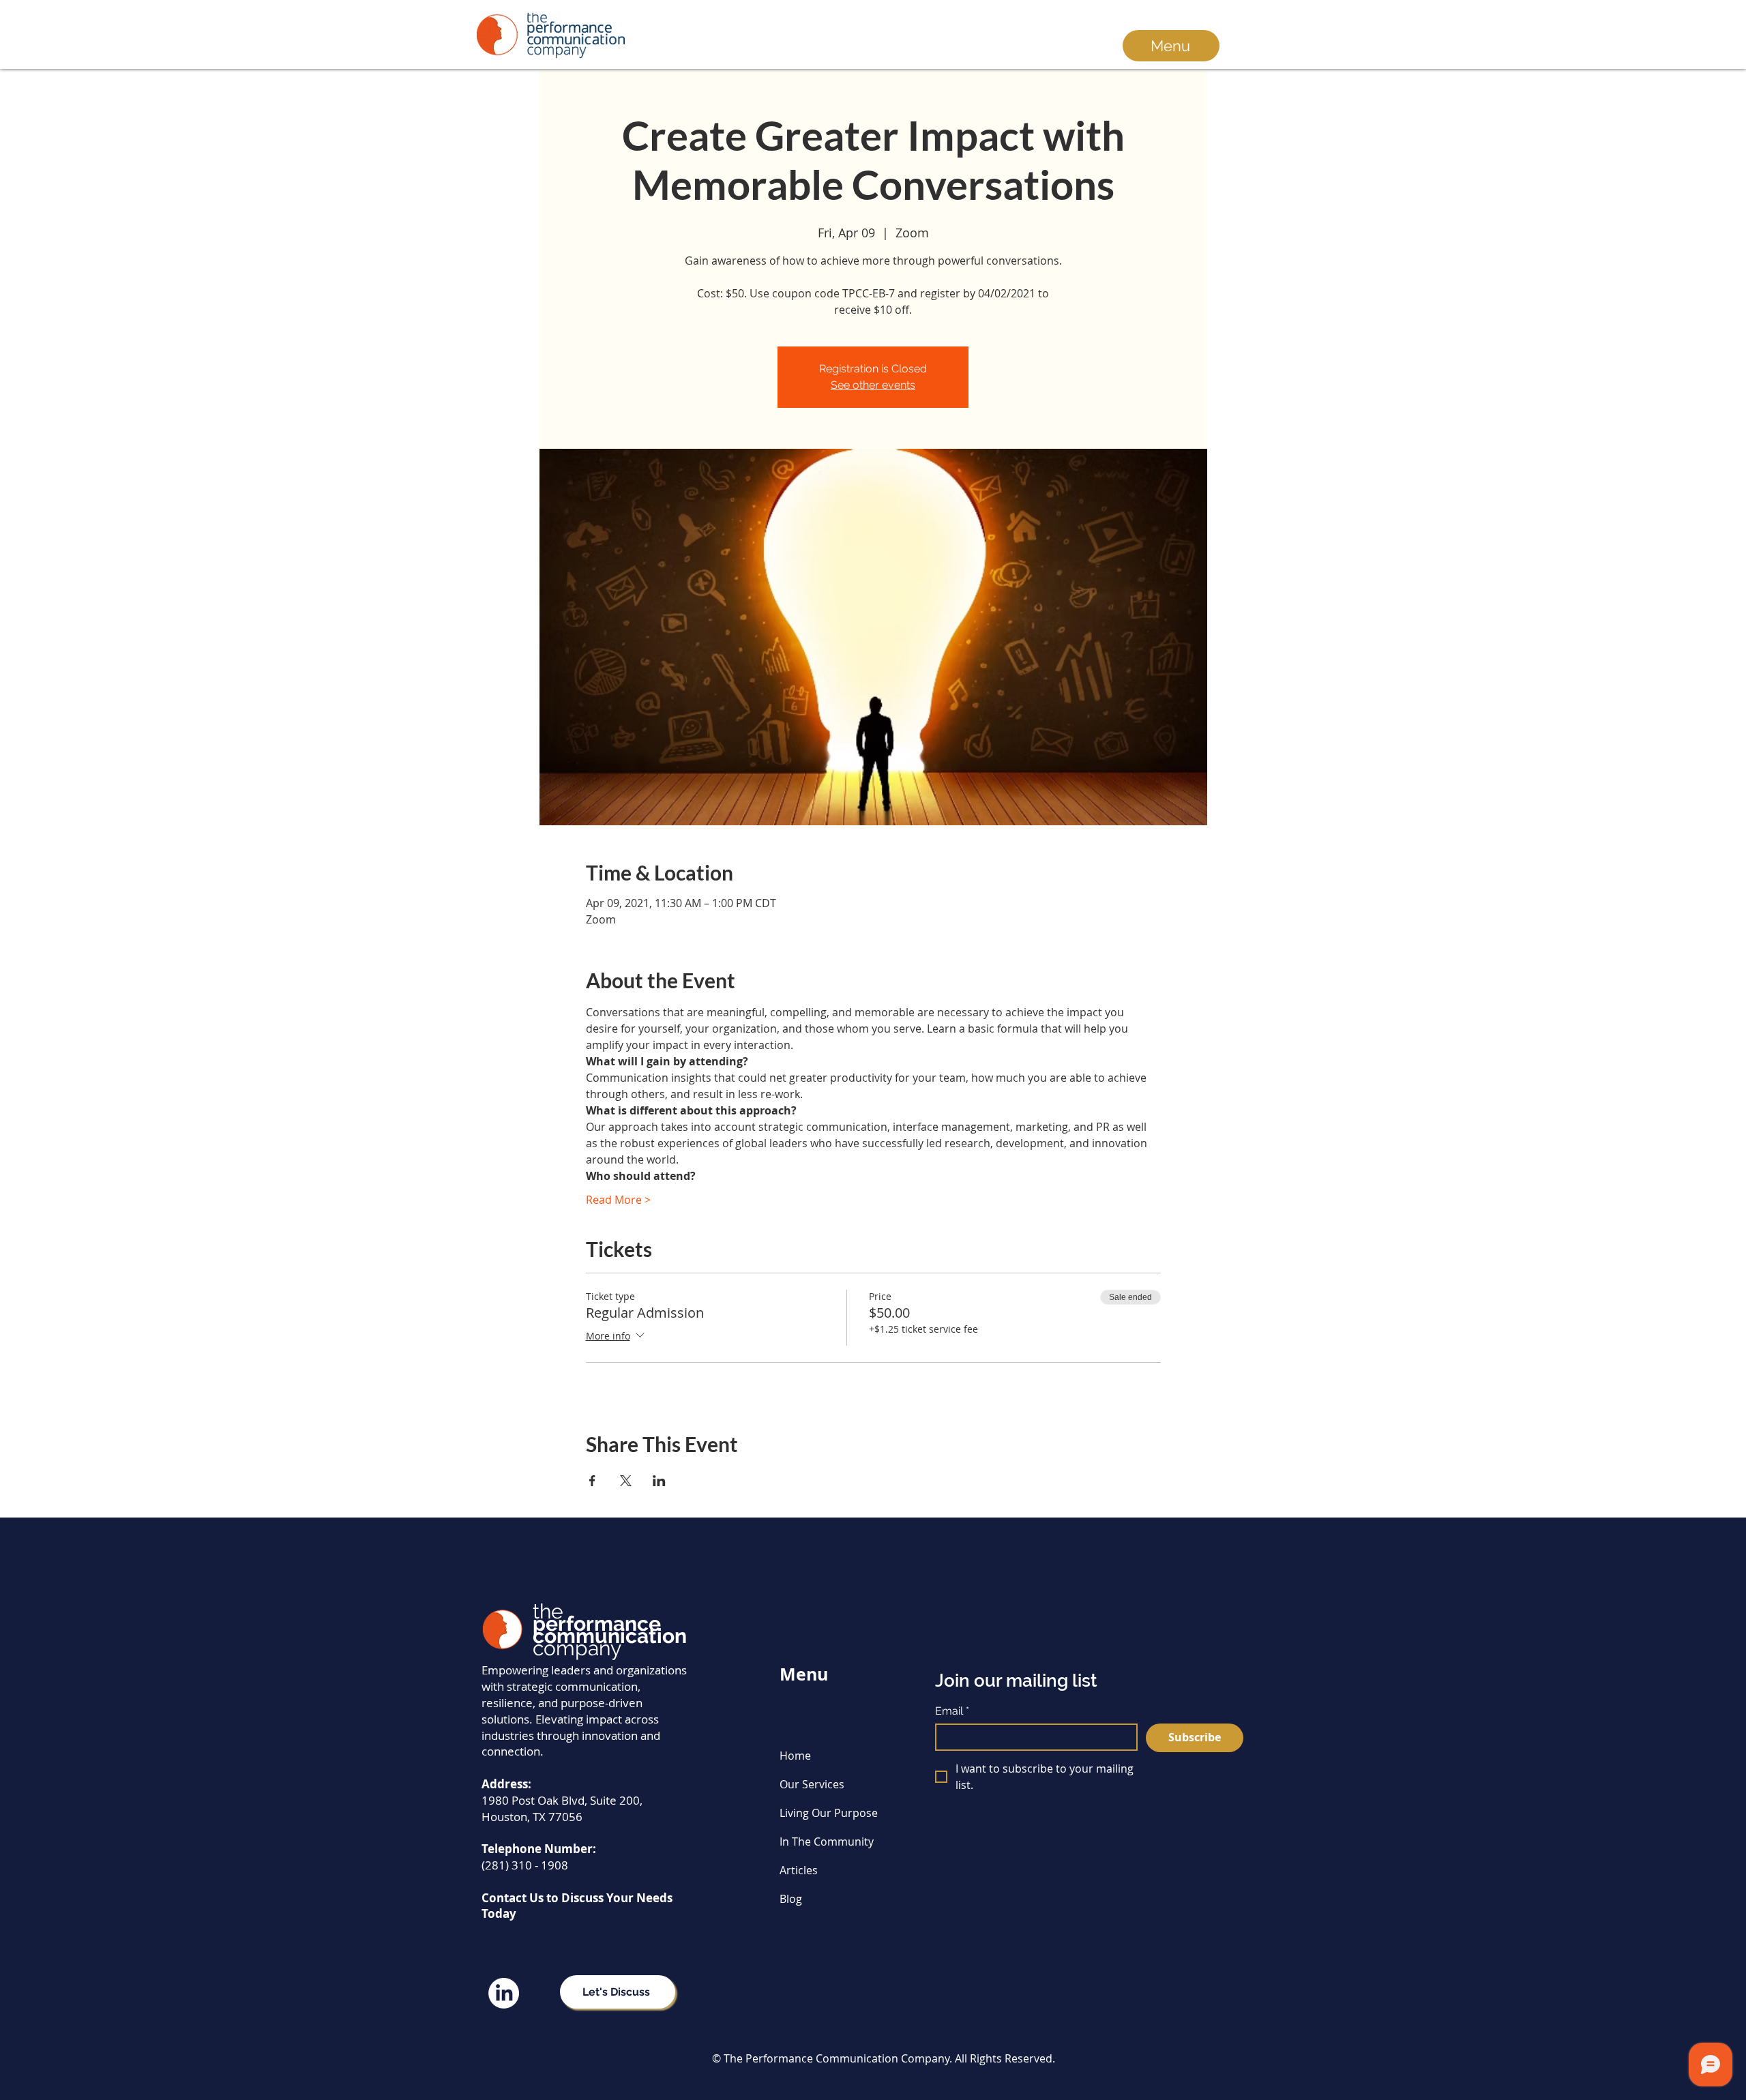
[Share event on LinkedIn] (659, 1481)
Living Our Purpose (829, 1813)
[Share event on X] (626, 1481)
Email (952, 1711)
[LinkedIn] (504, 1993)
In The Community (827, 1842)
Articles (799, 1870)
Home (795, 1756)
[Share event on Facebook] (592, 1481)
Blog (791, 1899)
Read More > (618, 1200)
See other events (873, 385)
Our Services (812, 1784)
